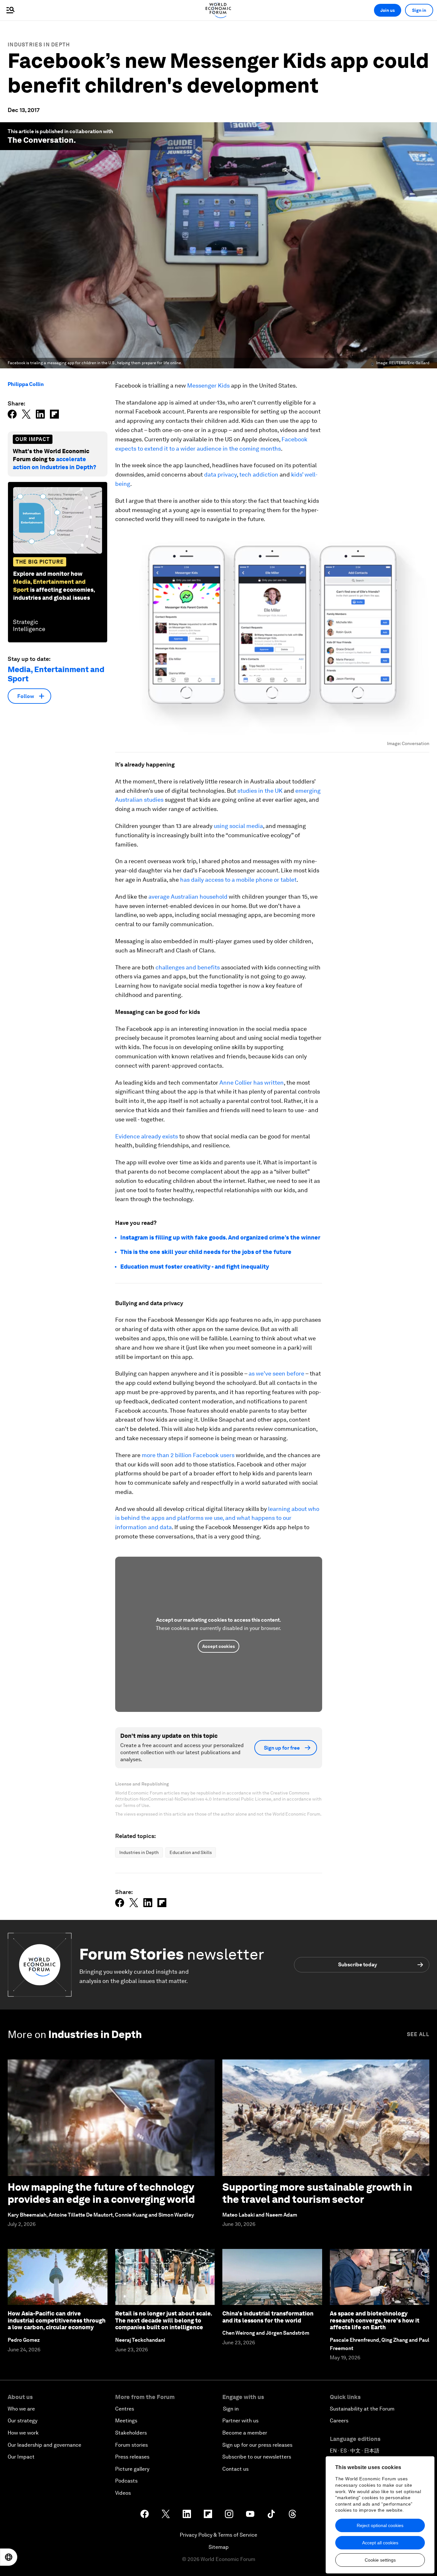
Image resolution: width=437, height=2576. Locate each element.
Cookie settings (380, 2560)
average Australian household (188, 897)
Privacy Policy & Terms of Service (219, 2535)
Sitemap (219, 2547)
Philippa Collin (26, 384)
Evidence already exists (147, 1136)
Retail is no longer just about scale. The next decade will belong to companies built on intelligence (163, 2320)
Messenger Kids (208, 385)
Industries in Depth (39, 45)
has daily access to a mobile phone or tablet (238, 880)
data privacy (220, 474)
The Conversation (41, 140)
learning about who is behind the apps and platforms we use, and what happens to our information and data (217, 1518)
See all (418, 2034)
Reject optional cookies (380, 2525)
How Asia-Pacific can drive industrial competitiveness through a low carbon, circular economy (57, 2320)
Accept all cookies (380, 2543)
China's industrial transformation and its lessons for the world (268, 2317)
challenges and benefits (188, 967)
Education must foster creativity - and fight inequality (195, 1267)
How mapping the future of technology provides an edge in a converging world (101, 2193)
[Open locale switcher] (9, 2557)
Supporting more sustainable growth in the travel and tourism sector (317, 2193)
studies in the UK (260, 791)
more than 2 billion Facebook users (188, 1455)
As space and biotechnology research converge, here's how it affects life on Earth (375, 2320)
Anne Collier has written (252, 1083)
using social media (238, 826)
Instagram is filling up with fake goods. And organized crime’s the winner (220, 1237)
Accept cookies (219, 1646)
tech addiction (259, 474)
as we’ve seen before (276, 1373)
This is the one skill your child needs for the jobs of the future (206, 1252)
